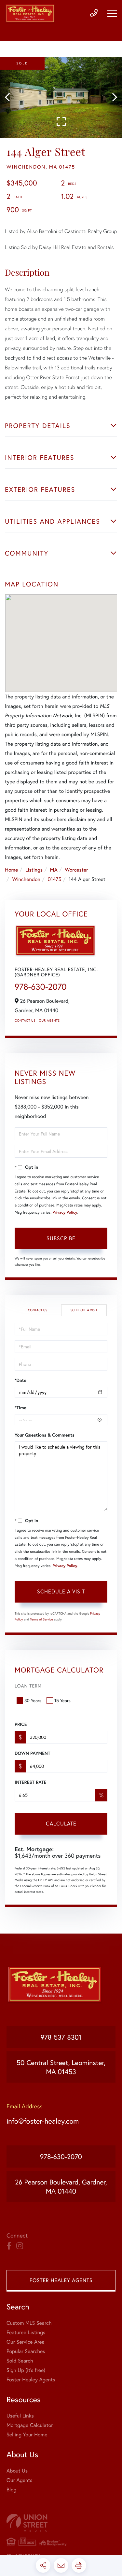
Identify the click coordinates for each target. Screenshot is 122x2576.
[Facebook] (9, 2246)
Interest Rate (30, 1782)
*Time (20, 1408)
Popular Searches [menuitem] (26, 2351)
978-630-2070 (41, 987)
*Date (20, 1380)
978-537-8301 (61, 2037)
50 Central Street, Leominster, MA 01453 (61, 2067)
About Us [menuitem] (17, 2471)
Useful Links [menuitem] (20, 2416)
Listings (34, 870)
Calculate (61, 1823)
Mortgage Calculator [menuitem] (30, 2425)
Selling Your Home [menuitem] (27, 2435)
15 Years (62, 1700)
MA (54, 870)
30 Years (33, 1700)
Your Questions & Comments (45, 1435)
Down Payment (32, 1753)
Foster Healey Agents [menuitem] (31, 2380)
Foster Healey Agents (61, 2280)
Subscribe (61, 1238)
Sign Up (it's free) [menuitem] (26, 2370)
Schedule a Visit (84, 1310)
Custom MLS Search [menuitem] (29, 2323)
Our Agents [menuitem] (20, 2480)
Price (21, 1724)
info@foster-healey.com (43, 2121)
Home (11, 870)
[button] (11, 98)
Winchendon (26, 879)
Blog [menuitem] (11, 2490)
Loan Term (28, 1686)
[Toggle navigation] (112, 14)
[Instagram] (20, 2246)
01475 (54, 879)
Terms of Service (41, 1619)
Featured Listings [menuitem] (26, 2332)
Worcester (76, 870)
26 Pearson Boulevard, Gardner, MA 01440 (61, 2186)
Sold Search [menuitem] (20, 2361)
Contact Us (25, 1020)
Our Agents (49, 1020)
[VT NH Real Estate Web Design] (61, 2523)
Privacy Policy (65, 1212)
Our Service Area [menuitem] (26, 2342)
